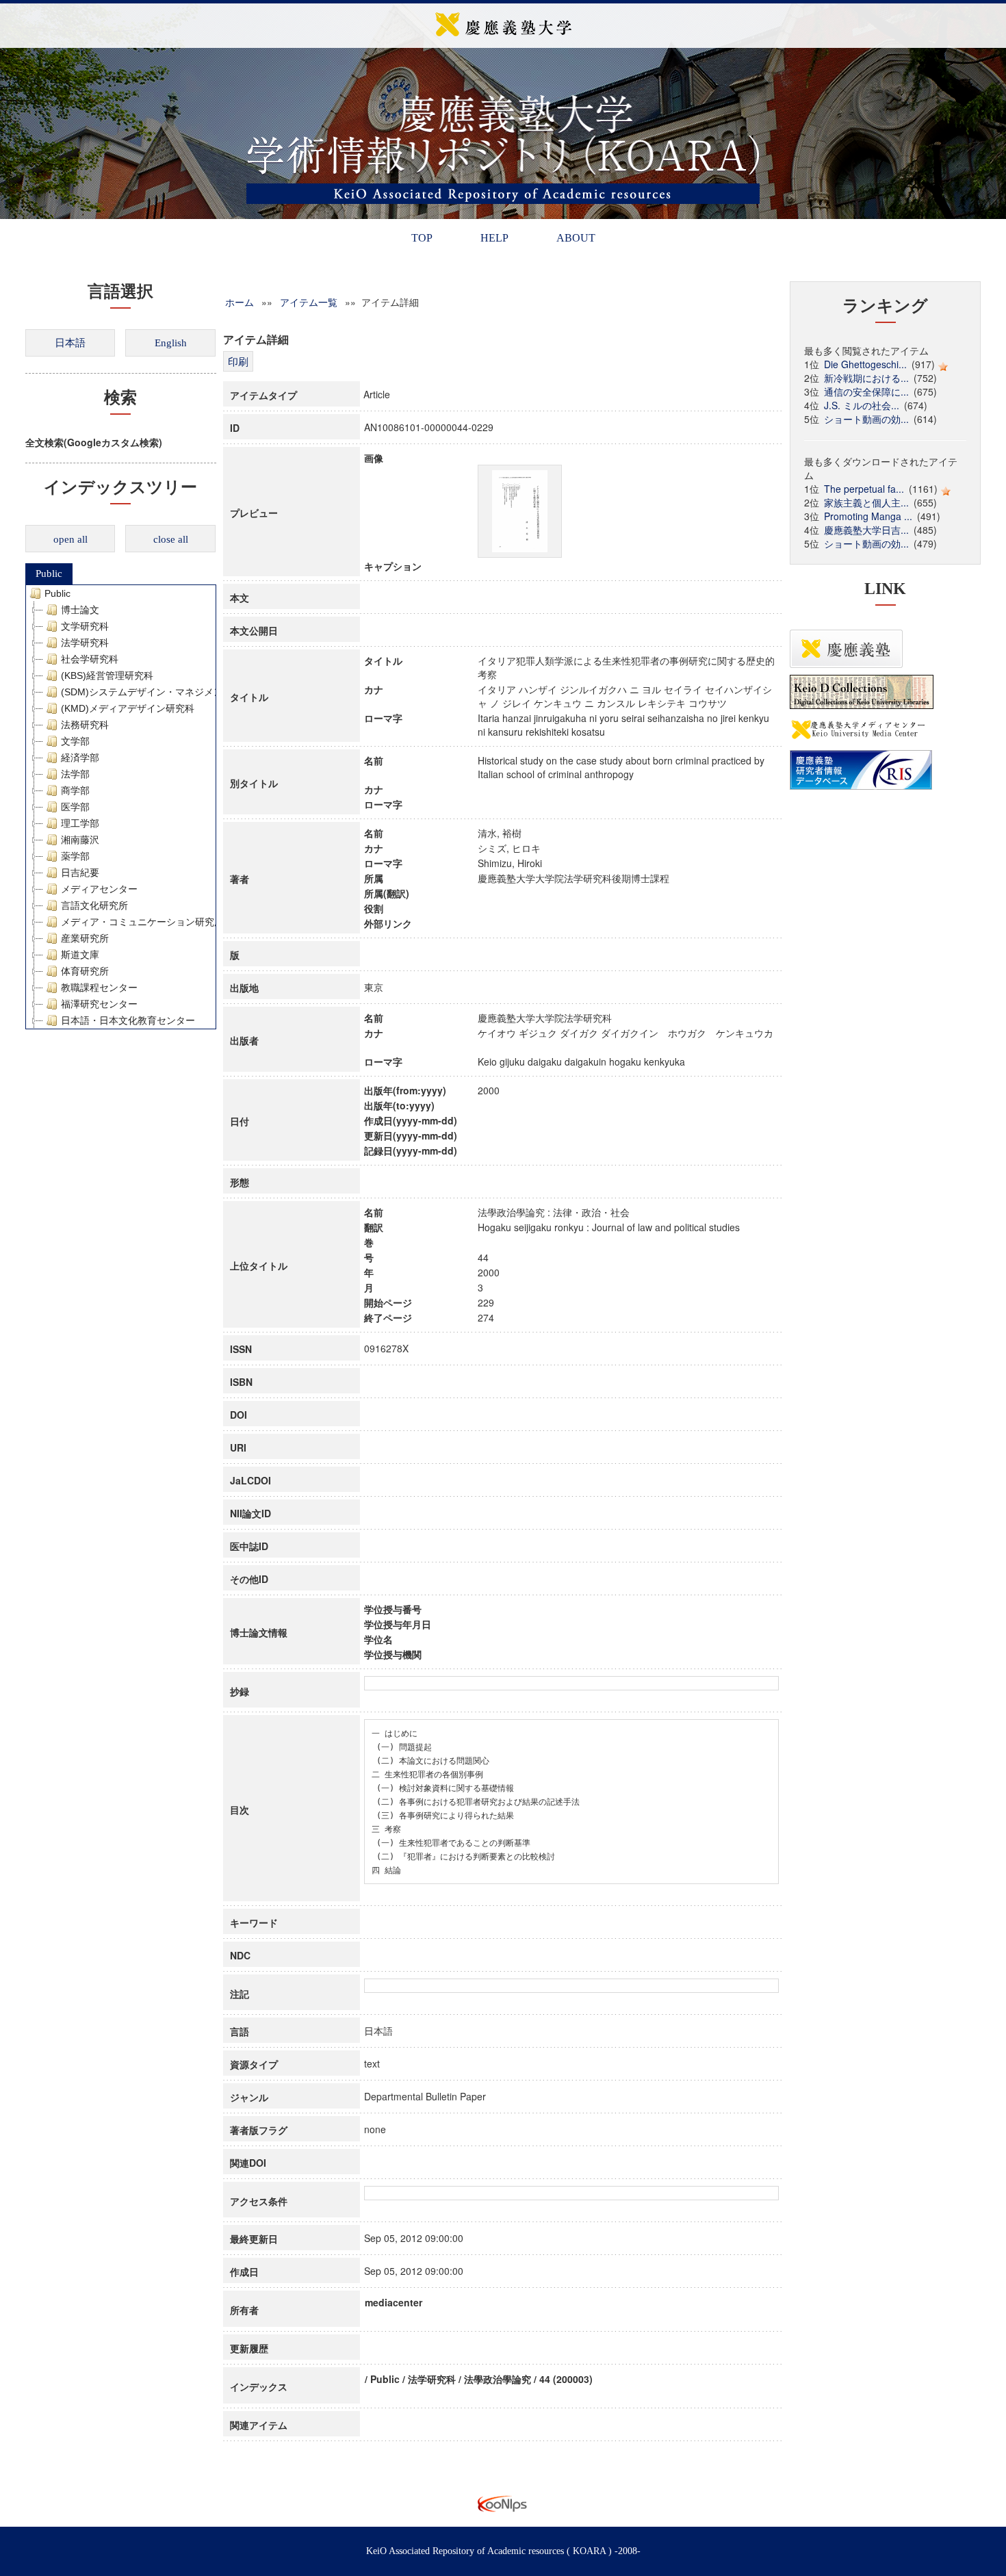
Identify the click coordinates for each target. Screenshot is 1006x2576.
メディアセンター (99, 889)
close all (171, 539)
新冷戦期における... (866, 378)
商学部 (75, 790)
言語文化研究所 (94, 905)
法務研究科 (85, 725)
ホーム (240, 302)
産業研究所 (85, 938)
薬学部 (75, 856)
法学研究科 (85, 643)
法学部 (75, 774)
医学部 (75, 807)
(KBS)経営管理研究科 (107, 675)
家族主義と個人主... (866, 502)
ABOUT (576, 238)
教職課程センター (99, 988)
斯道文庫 (80, 955)
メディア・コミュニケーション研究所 (142, 922)
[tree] (121, 807)
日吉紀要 (80, 873)
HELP (494, 238)
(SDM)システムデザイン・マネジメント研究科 (161, 692)
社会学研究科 (90, 659)
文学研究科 (85, 626)
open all (70, 539)
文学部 (75, 741)
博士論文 (80, 610)
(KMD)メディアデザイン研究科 (128, 708)
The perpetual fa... (864, 489)
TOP (422, 238)
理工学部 (80, 823)
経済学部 (80, 758)
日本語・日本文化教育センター (128, 1020)
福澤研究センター (99, 1004)
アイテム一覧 (309, 302)
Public (49, 574)
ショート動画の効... (866, 419)
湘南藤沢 (80, 840)
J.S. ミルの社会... (862, 405)
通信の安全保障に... (866, 391)
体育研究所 (85, 971)
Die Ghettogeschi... (865, 364)
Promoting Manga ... (868, 516)
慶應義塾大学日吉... (866, 530)
